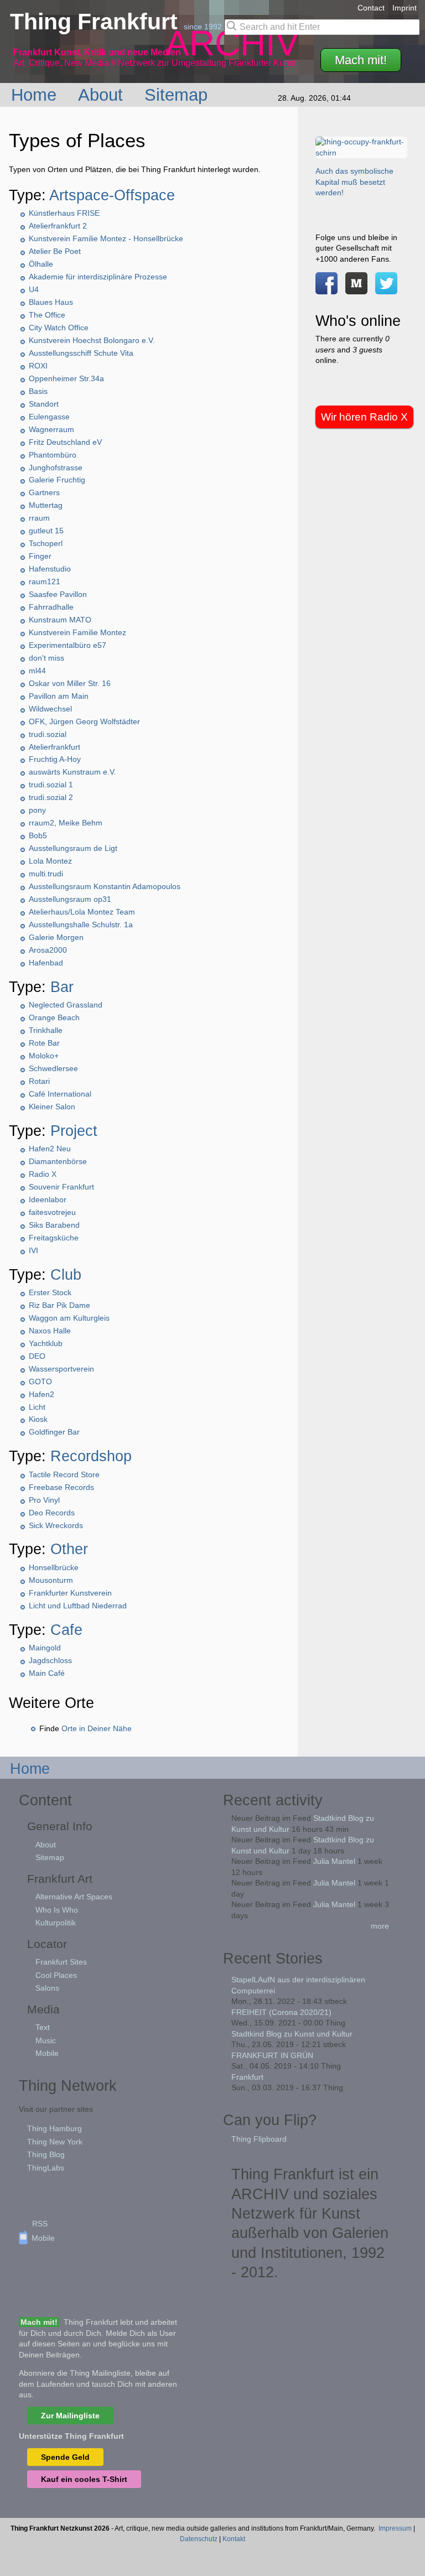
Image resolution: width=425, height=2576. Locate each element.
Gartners (44, 492)
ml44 (37, 671)
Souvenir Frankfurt (61, 1187)
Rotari (39, 1081)
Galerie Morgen (56, 937)
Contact (371, 8)
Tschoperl (46, 543)
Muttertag (46, 505)
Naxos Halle (50, 1331)
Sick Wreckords (56, 1525)
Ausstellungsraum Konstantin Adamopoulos (105, 886)
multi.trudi (46, 874)
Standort (44, 404)
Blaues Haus (51, 302)
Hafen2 (42, 1394)
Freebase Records (61, 1487)
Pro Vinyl (44, 1500)
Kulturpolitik (56, 1923)
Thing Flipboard (259, 2139)
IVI (33, 1250)
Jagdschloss (50, 1660)
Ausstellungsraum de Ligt (73, 848)
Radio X (43, 1174)
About (103, 95)
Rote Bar (44, 1043)
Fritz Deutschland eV (65, 442)
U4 (34, 289)
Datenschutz (199, 2539)
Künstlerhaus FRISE (64, 213)
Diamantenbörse (58, 1161)
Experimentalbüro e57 (68, 645)
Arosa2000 (48, 950)
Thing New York (55, 2142)
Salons (47, 1988)
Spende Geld (65, 2457)
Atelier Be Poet (55, 251)
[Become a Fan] (326, 288)
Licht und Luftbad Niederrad (78, 1606)
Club (66, 1274)
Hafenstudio (50, 569)
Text (43, 2027)
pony (37, 810)
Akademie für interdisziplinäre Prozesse (98, 277)
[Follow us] (386, 288)
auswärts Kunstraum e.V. (72, 772)
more (380, 1926)
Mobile (47, 2053)
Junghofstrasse (56, 468)
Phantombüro (53, 455)
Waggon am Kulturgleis (69, 1318)
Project (74, 1131)
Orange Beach (54, 1017)
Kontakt (234, 2539)
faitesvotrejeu (52, 1212)
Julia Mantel (334, 1861)
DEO (37, 1356)
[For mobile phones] (356, 288)
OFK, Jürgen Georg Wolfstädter (84, 721)
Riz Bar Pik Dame (59, 1305)
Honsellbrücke (54, 1567)
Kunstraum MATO (60, 620)
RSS (40, 2224)
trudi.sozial (48, 734)
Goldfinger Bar (54, 1432)
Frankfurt (247, 2077)
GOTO (40, 1382)
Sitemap (178, 95)
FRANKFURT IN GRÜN (272, 2055)
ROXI (38, 366)
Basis (38, 391)
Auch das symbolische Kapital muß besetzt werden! (354, 182)
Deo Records (52, 1513)
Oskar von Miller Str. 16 (70, 683)
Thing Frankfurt (97, 22)
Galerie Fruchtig (57, 480)
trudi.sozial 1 (51, 785)
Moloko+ (44, 1056)
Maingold (45, 1648)
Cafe (66, 1630)
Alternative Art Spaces (74, 1897)
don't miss (46, 658)
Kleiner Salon (52, 1107)
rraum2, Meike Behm (66, 823)
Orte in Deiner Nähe (97, 1728)
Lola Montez (50, 861)
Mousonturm (51, 1580)
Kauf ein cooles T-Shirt (84, 2479)
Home (36, 95)
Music (46, 2040)
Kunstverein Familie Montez (77, 632)
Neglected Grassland (66, 1005)
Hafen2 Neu (50, 1149)
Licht (37, 1407)
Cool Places (56, 1975)
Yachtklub (46, 1343)
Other (69, 1549)
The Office (47, 315)
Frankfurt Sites (61, 1962)
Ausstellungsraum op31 (70, 899)
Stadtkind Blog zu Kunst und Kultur (292, 2034)
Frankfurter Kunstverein (70, 1593)
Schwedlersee (53, 1068)
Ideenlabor (48, 1199)
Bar (62, 987)
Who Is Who (57, 1910)
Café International (60, 1094)
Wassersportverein (61, 1369)
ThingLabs (46, 2168)
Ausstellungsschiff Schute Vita (81, 353)
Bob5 (38, 835)
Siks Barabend (54, 1225)
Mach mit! (361, 60)
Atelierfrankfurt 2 (58, 226)
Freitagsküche (54, 1238)
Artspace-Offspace (112, 195)
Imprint (405, 8)
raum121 (45, 581)
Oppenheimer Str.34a (66, 378)
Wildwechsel (50, 709)
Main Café (47, 1673)
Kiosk (38, 1419)
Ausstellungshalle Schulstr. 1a (81, 925)
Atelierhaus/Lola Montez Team (82, 912)
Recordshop (91, 1456)
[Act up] (361, 153)
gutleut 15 (46, 531)
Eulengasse (49, 417)
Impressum (395, 2528)
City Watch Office (59, 328)
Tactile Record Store (64, 1474)
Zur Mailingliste (70, 2416)
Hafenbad (46, 963)
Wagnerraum (51, 429)
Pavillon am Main (59, 696)
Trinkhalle (46, 1030)
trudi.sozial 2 (51, 797)
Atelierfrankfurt (55, 747)
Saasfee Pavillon (58, 594)
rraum (39, 518)
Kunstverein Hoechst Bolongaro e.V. (92, 340)
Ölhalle (41, 264)
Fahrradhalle (51, 607)
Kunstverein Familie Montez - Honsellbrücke (106, 238)
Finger (40, 556)
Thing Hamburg (55, 2128)
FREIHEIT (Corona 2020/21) (281, 2012)
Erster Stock (50, 1292)
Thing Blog (46, 2154)
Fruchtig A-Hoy (55, 759)
